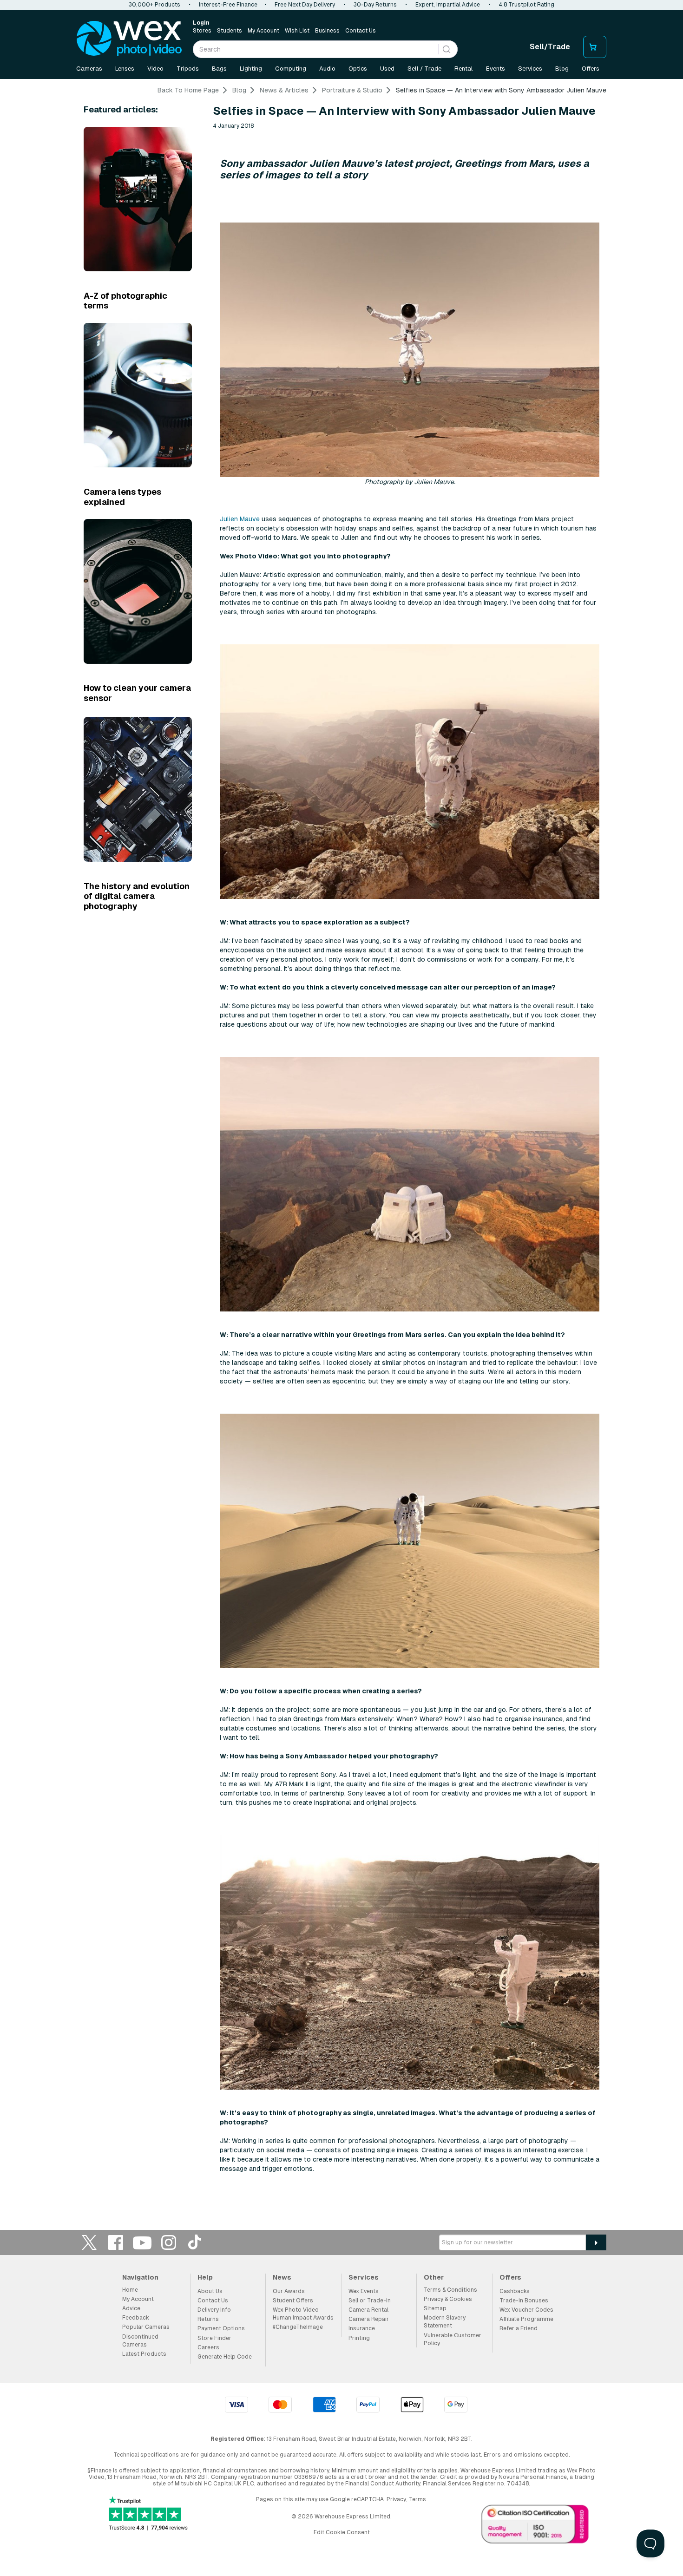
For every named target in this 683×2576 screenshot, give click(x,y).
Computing (291, 69)
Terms (417, 2499)
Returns (208, 2319)
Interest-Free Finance (228, 5)
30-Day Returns (375, 5)
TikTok (195, 2242)
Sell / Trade (424, 69)
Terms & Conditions (450, 2290)
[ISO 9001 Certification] (535, 2526)
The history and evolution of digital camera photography (137, 896)
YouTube (142, 2242)
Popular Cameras (146, 2327)
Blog (562, 69)
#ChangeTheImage (298, 2327)
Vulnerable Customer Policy (453, 2339)
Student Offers (293, 2301)
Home (130, 2290)
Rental (464, 69)
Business (327, 31)
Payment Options (221, 2328)
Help (205, 2277)
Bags (219, 69)
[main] (341, 1142)
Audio (327, 69)
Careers (208, 2347)
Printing (359, 2338)
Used (387, 69)
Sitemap (435, 2308)
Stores (202, 31)
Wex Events (364, 2291)
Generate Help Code (225, 2357)
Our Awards (289, 2291)
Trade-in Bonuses (524, 2301)
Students (230, 31)
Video (155, 69)
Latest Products (144, 2354)
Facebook (116, 2242)
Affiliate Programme (526, 2319)
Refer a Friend (519, 2328)
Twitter (89, 2242)
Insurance (362, 2328)
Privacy (396, 2499)
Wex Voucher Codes (526, 2310)
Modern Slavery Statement (445, 2322)
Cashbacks (515, 2291)
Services (530, 69)
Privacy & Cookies (448, 2299)
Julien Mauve (240, 519)
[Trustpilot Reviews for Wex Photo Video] (148, 2514)
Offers (591, 69)
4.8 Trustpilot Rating (526, 5)
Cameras (89, 69)
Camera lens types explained (122, 497)
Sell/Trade (550, 47)
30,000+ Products (154, 5)
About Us (210, 2291)
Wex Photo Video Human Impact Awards (303, 2314)
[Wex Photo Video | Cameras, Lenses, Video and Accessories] (129, 39)
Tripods (188, 69)
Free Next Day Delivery (305, 5)
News (282, 2277)
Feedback (136, 2318)
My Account (263, 31)
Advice (131, 2308)
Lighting (251, 69)
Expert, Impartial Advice (448, 5)
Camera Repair (369, 2319)
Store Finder (214, 2338)
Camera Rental (368, 2310)
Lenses (125, 69)
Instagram (169, 2242)
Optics (358, 69)
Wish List (297, 31)
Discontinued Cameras (140, 2341)
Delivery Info (214, 2310)
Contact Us (361, 31)
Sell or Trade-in (370, 2301)
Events (496, 69)
